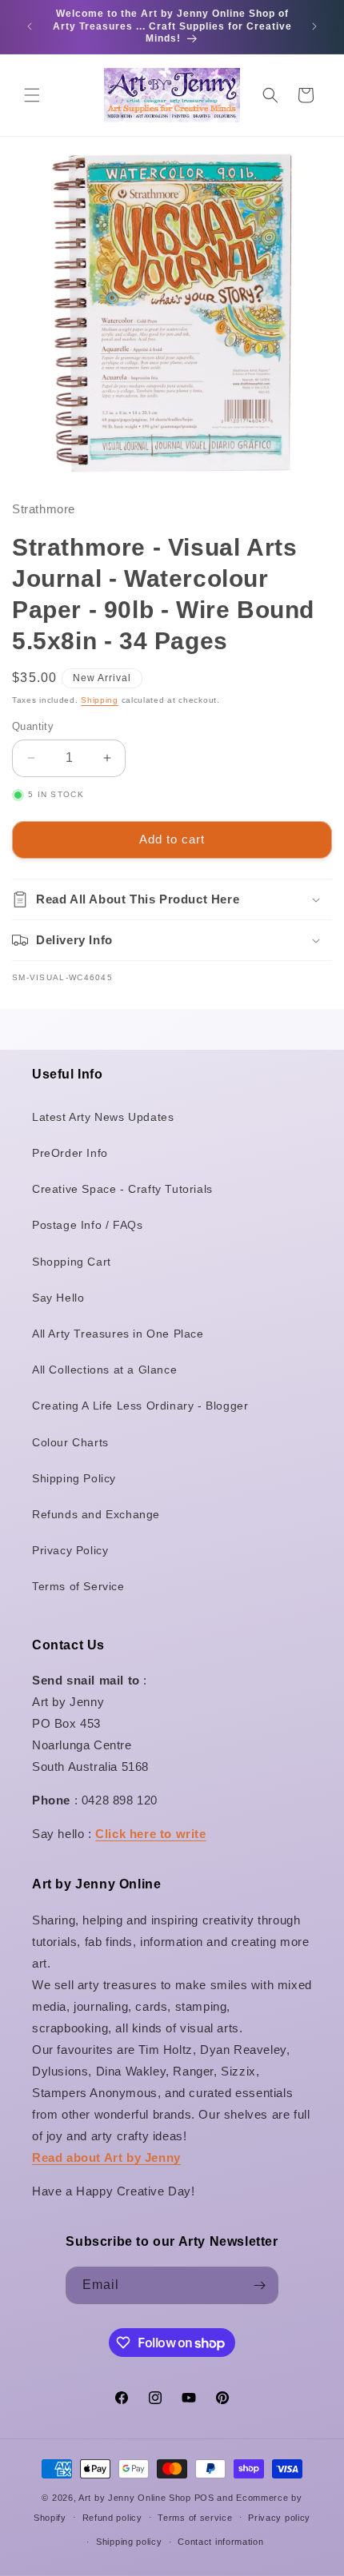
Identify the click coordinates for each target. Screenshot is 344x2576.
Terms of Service (78, 1586)
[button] (32, 95)
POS (204, 2498)
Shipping (100, 700)
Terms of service (195, 2518)
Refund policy (112, 2518)
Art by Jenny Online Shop (135, 2498)
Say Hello (58, 1298)
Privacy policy (279, 2518)
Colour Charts (70, 1442)
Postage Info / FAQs (87, 1225)
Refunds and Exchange (96, 1514)
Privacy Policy (70, 1550)
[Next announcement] (314, 26)
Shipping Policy (74, 1478)
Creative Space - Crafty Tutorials (122, 1189)
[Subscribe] (260, 2285)
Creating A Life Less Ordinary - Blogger (140, 1406)
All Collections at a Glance (104, 1370)
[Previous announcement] (30, 26)
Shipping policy (129, 2542)
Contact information (220, 2542)
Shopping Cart (72, 1262)
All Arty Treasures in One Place (118, 1334)
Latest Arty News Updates (103, 1117)
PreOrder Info (70, 1153)
